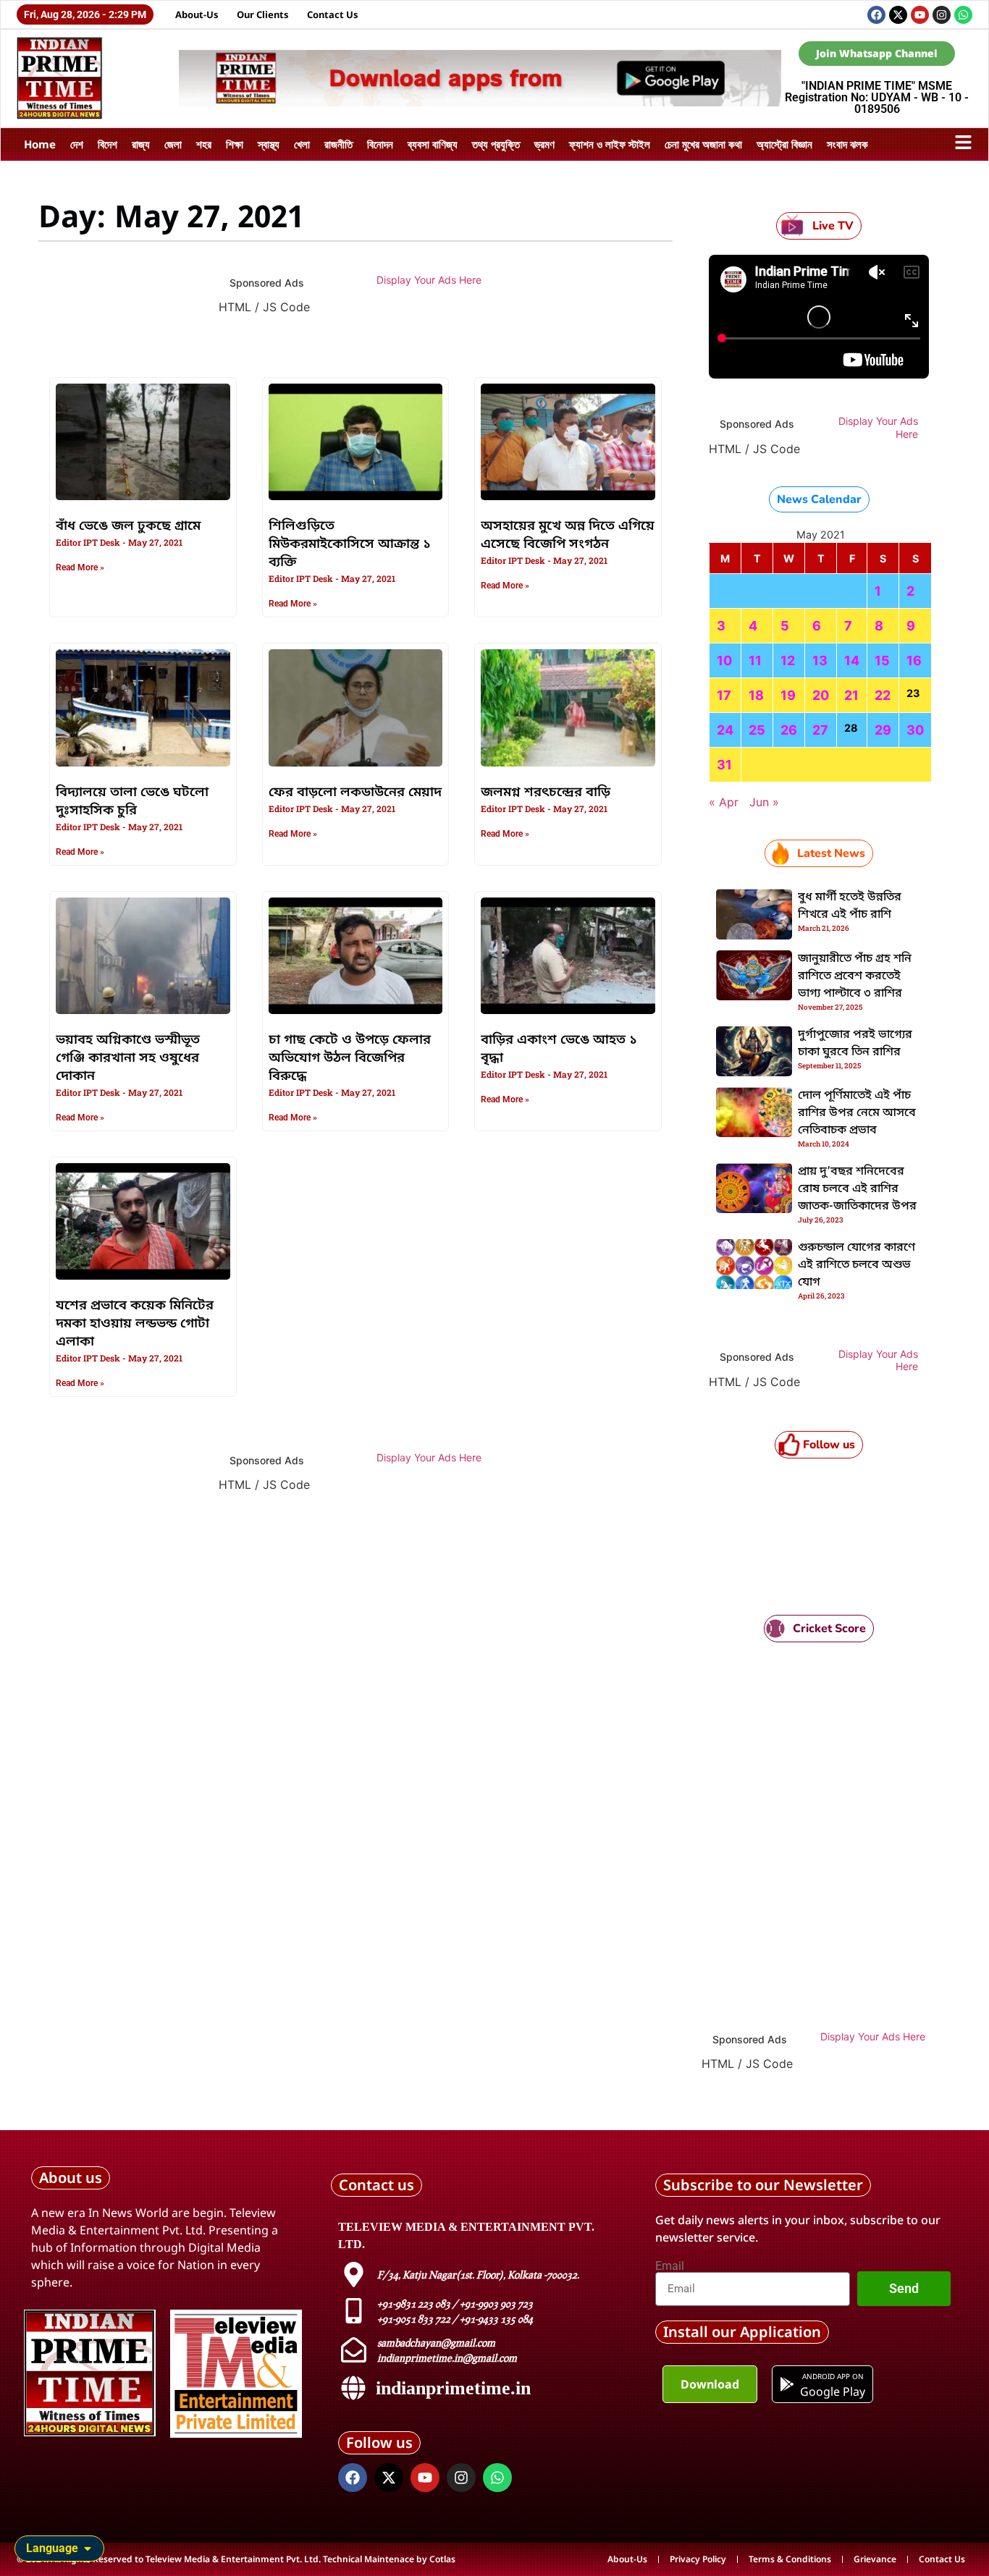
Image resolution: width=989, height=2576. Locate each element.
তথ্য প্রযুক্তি (496, 144)
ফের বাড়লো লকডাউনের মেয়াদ (355, 793)
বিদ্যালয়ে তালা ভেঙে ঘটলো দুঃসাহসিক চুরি (132, 802)
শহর (204, 144)
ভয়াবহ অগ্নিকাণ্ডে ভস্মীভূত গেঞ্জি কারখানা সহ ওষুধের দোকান (128, 1058)
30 (915, 730)
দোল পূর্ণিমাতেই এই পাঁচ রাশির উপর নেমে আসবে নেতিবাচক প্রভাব (857, 1113)
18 (756, 695)
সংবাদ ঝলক (847, 144)
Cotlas (442, 2559)
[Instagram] (942, 15)
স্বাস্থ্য (269, 144)
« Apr (724, 802)
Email (670, 2266)
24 (725, 730)
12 (788, 660)
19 (788, 695)
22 (883, 695)
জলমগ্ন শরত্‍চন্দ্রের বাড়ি (546, 793)
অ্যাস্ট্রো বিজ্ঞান (784, 144)
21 (851, 695)
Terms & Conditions (790, 2559)
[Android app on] (787, 2384)
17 (724, 695)
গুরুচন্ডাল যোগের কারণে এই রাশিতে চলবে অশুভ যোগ (857, 1265)
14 (852, 660)
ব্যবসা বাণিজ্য (433, 144)
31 (724, 765)
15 (882, 660)
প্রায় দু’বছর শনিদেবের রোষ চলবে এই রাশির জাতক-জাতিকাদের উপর (857, 1189)
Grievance (875, 2559)
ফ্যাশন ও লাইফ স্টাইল (610, 144)
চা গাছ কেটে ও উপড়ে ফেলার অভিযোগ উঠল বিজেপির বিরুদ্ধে (350, 1058)
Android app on (832, 2376)
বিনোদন (380, 144)
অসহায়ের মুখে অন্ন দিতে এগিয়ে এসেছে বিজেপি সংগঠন (568, 535)
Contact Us (333, 14)
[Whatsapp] (963, 15)
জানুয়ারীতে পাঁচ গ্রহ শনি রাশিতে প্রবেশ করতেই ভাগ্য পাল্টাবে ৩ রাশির (855, 976)
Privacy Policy (698, 2559)
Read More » (80, 567)
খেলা (302, 144)
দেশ (77, 144)
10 (724, 660)
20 (821, 695)
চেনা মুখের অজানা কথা (703, 144)
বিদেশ (108, 144)
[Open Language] (88, 2548)
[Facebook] (876, 15)
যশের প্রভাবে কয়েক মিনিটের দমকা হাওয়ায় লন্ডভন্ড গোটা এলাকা (135, 1324)
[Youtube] (920, 15)
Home (40, 144)
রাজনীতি (338, 144)
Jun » (764, 802)
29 (883, 730)
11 (755, 660)
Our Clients (263, 14)
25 (757, 730)
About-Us (197, 14)
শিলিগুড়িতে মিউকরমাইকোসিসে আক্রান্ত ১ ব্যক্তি (350, 544)
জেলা (173, 144)
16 (914, 660)
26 (789, 730)
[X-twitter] (898, 15)
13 (820, 660)
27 (820, 730)
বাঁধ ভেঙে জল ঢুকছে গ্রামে (128, 526)
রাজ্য (141, 144)
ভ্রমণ (544, 144)
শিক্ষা (235, 144)
